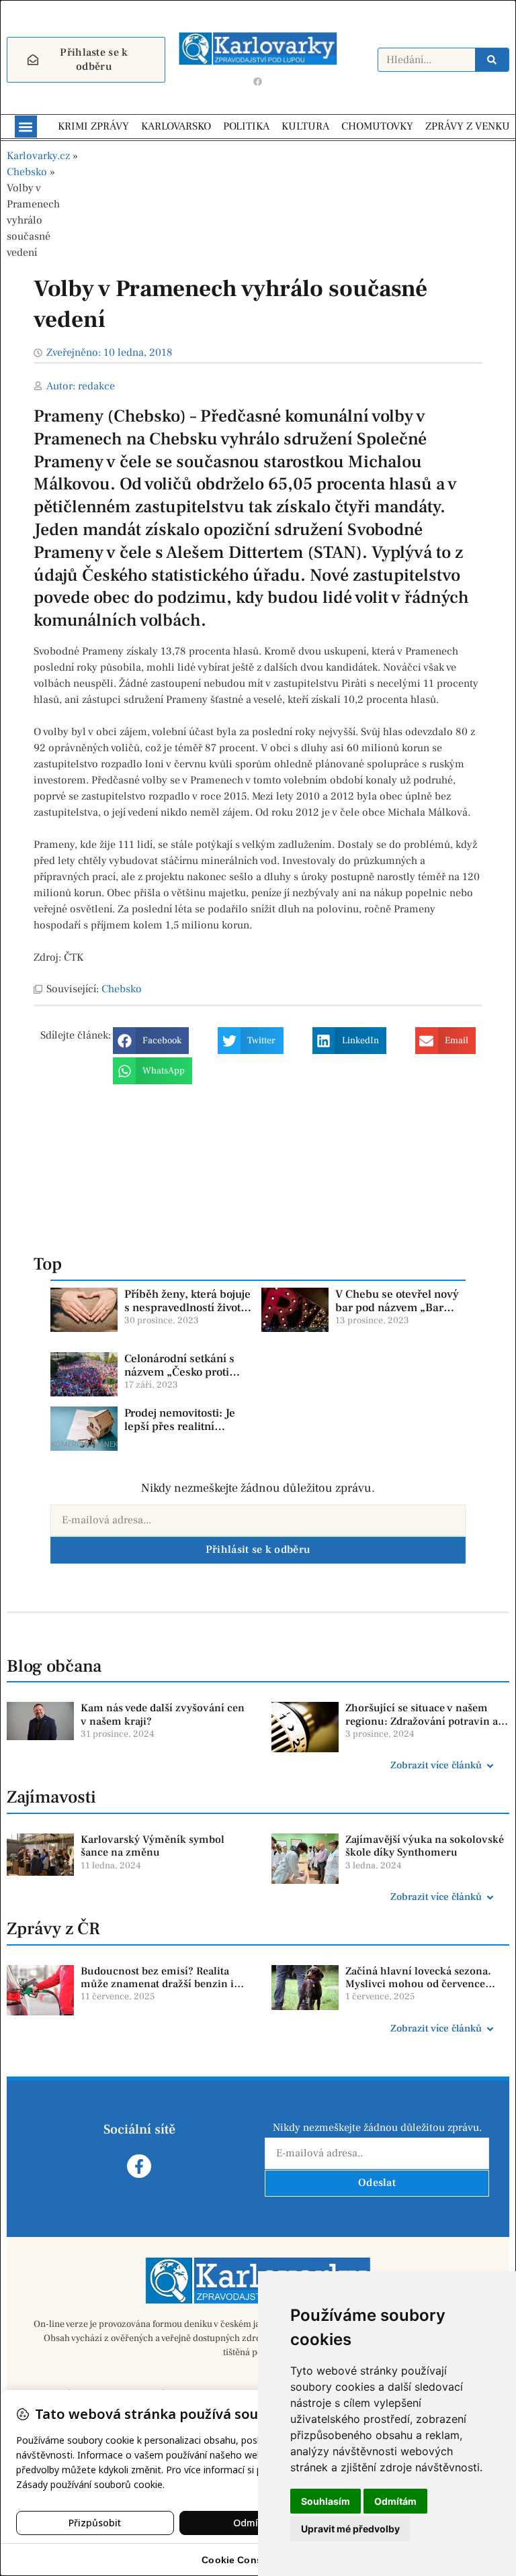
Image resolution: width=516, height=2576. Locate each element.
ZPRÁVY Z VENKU (468, 126)
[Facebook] (258, 81)
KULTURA (305, 126)
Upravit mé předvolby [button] (350, 2529)
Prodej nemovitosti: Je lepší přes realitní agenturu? (180, 1427)
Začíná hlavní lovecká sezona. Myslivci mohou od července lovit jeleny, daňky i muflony (418, 1984)
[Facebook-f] (139, 2166)
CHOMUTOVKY (377, 126)
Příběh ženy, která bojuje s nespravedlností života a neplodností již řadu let (187, 1308)
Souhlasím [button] (326, 2501)
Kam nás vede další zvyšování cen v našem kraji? (163, 1714)
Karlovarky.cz (38, 156)
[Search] (492, 60)
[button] (26, 127)
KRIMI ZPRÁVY (93, 126)
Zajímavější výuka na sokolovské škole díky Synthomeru (425, 1846)
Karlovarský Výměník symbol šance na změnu (153, 1846)
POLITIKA (246, 126)
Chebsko (27, 172)
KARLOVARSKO (176, 126)
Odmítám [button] (395, 2501)
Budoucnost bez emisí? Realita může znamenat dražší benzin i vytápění (157, 1984)
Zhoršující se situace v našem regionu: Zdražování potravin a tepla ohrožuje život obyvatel (422, 1721)
